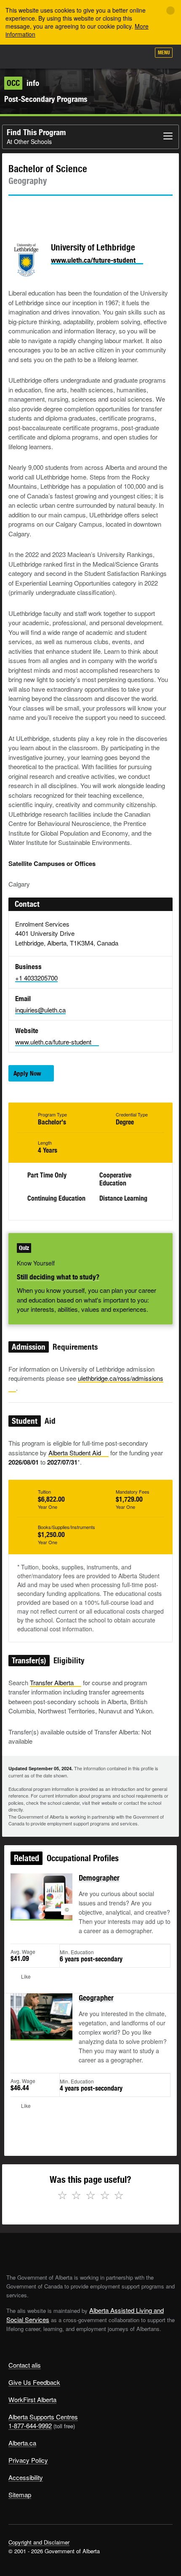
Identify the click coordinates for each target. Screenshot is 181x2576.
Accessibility (26, 2477)
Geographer (96, 1998)
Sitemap (20, 2495)
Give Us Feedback (34, 2382)
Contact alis (25, 2365)
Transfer (52, 1682)
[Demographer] (41, 1906)
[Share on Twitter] (14, 211)
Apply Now (27, 1073)
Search (140, 56)
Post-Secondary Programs (46, 99)
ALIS (51, 56)
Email (86, 211)
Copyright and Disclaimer (39, 2542)
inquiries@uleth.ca (40, 1010)
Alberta (22, 56)
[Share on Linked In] (62, 211)
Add (98, 56)
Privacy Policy (28, 2460)
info (23, 83)
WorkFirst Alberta (32, 2399)
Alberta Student (75, 1453)
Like (120, 55)
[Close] (170, 11)
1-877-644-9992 (30, 2425)
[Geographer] (41, 2026)
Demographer (99, 1878)
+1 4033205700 (36, 978)
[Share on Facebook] (38, 211)
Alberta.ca (22, 2443)
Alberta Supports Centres (43, 2417)
